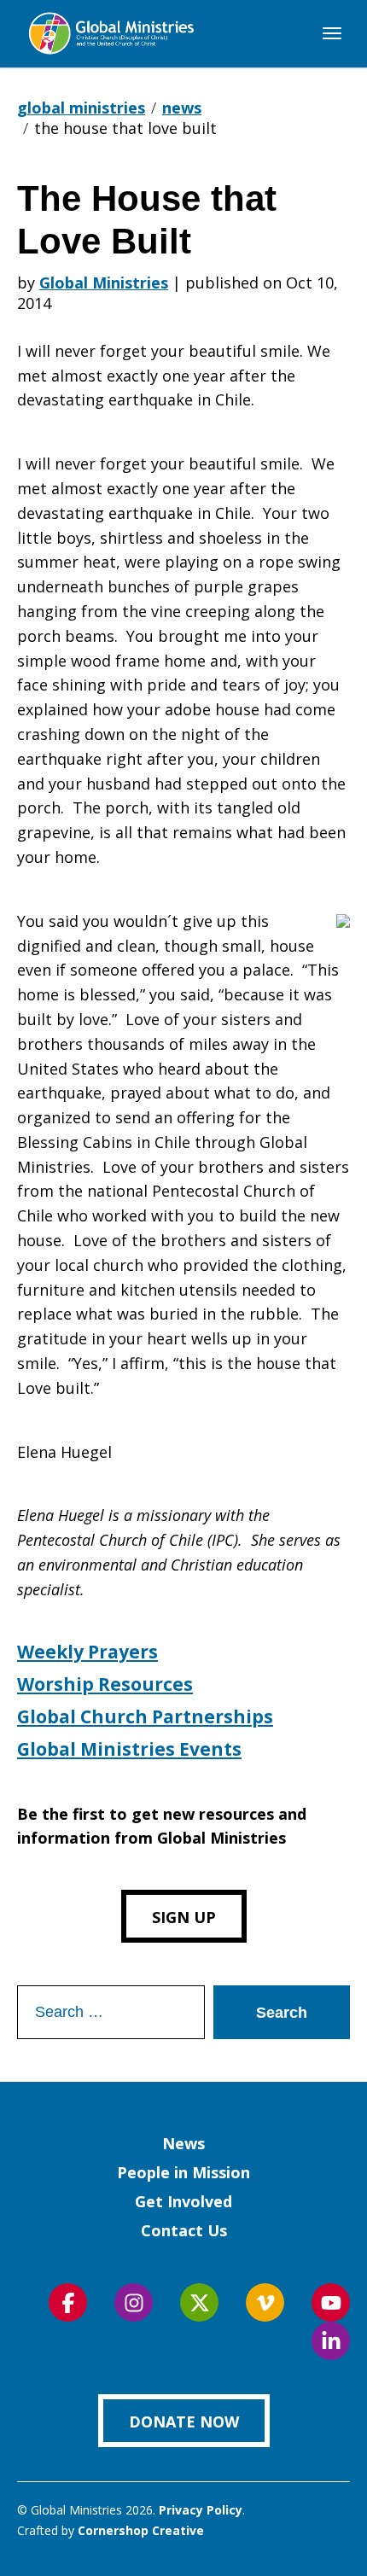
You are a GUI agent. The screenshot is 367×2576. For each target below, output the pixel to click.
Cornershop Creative (141, 2530)
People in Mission (183, 2172)
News (183, 2143)
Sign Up (184, 1917)
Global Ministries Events (129, 1749)
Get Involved (183, 2201)
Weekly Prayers (87, 1652)
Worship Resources (105, 1684)
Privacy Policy (201, 2510)
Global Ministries (104, 283)
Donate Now (184, 2422)
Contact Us (184, 2230)
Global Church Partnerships (145, 1716)
